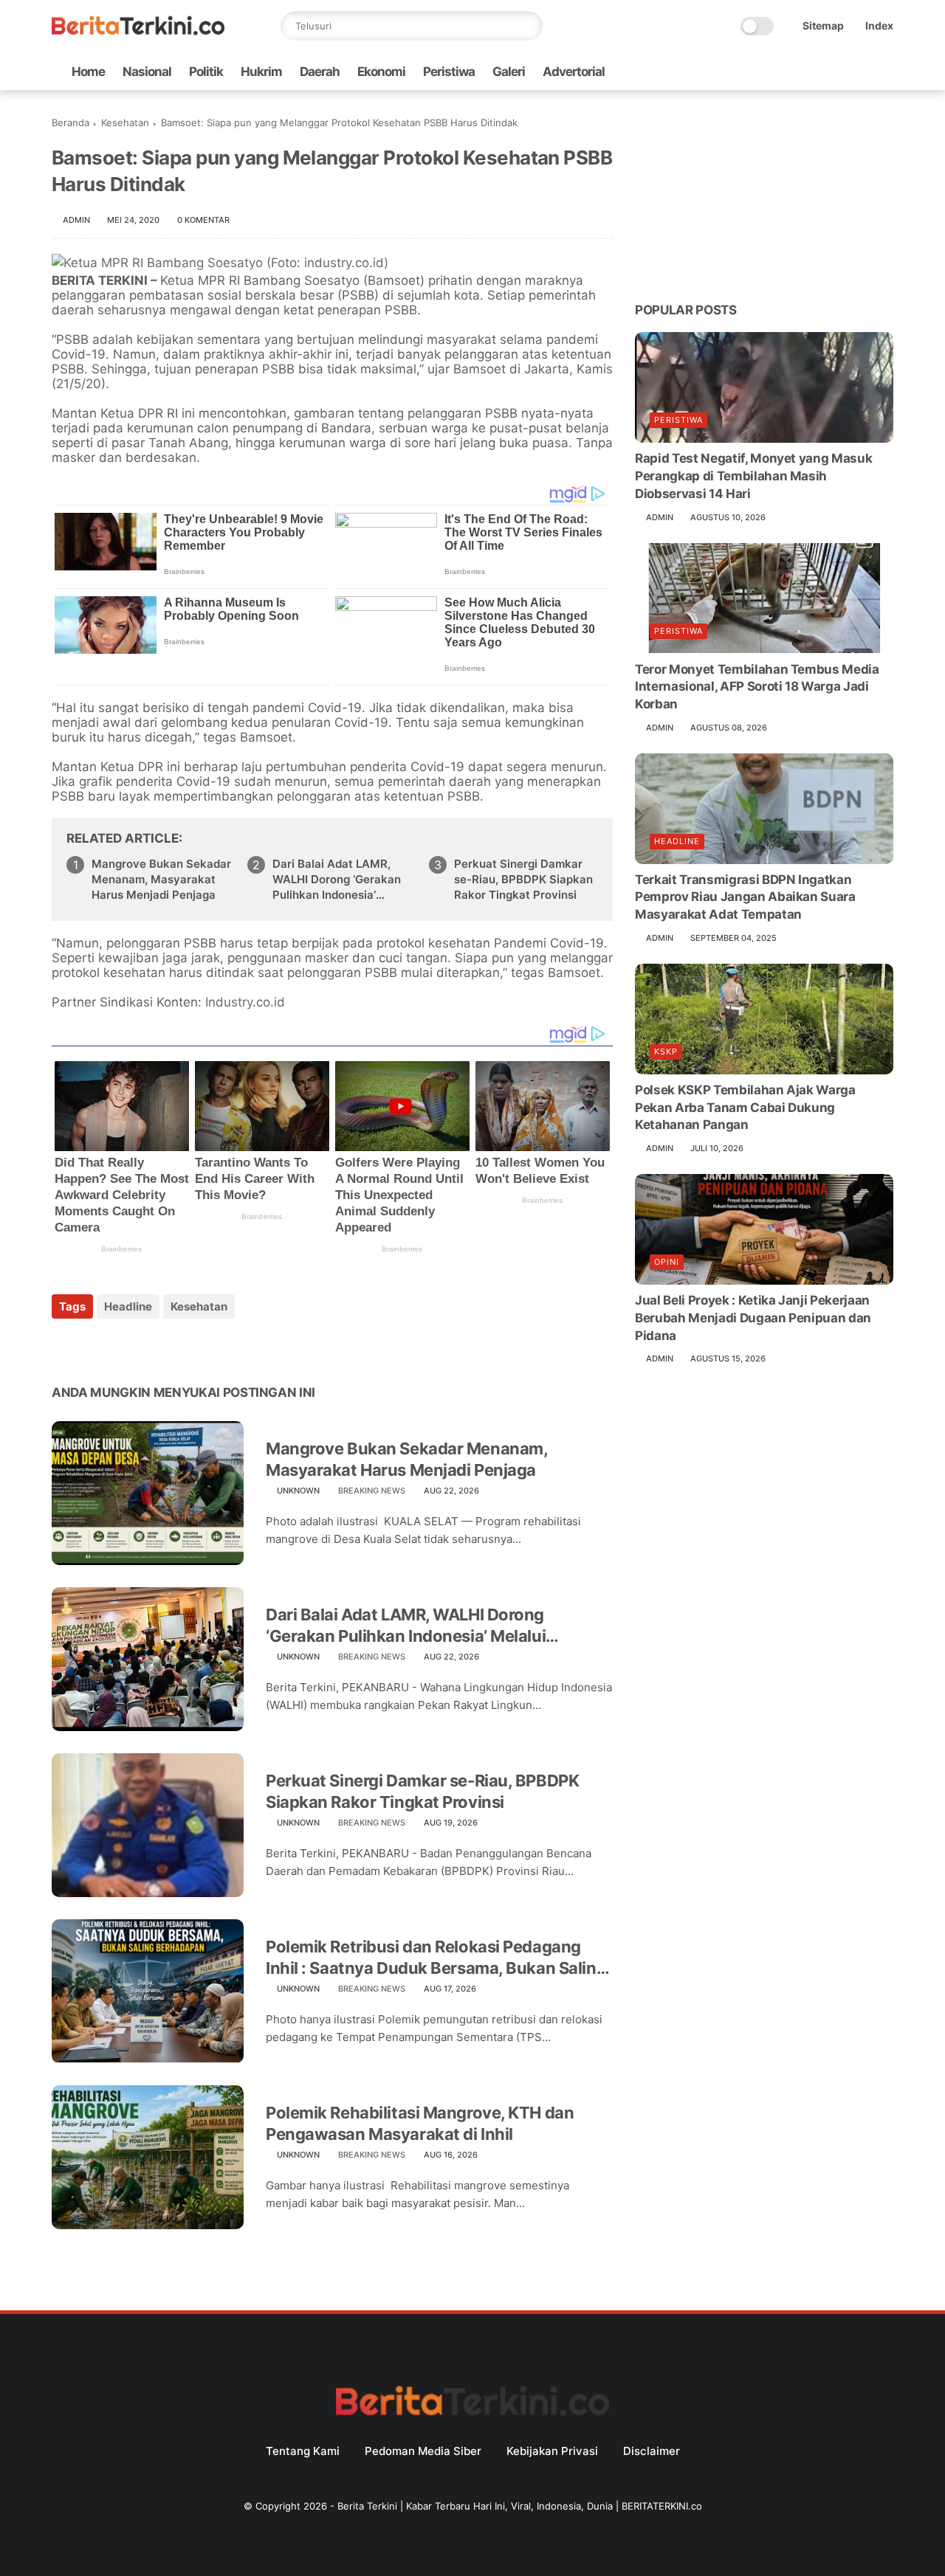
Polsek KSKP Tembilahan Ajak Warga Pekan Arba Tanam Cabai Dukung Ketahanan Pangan (745, 1108)
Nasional (147, 72)
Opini (667, 1262)
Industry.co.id (245, 1002)
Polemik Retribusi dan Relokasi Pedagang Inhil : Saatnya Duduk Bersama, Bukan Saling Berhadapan (436, 1958)
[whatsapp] (814, 72)
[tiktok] (838, 72)
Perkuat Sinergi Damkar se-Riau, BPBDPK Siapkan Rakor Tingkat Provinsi (523, 879)
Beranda (71, 122)
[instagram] (862, 72)
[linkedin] (183, 1346)
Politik (206, 72)
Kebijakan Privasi (552, 2451)
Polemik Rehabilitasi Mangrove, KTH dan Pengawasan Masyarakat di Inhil (420, 2123)
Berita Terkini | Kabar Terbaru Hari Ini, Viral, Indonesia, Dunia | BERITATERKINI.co (520, 2506)
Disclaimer (652, 2451)
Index (879, 25)
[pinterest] (153, 1346)
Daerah (320, 72)
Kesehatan (125, 122)
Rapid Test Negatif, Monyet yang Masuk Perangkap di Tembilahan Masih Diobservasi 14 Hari (753, 476)
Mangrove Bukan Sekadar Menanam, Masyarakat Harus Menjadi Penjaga (161, 879)
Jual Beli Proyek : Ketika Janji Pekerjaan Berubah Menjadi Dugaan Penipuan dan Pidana (753, 1318)
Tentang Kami (303, 2451)
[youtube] (885, 72)
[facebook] (767, 72)
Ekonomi (381, 72)
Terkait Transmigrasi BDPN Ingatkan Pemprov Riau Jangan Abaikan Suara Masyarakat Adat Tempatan (745, 897)
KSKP (666, 1052)
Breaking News (372, 1491)
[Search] (528, 26)
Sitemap (823, 25)
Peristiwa (449, 72)
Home (88, 72)
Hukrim (261, 72)
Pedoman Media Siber (423, 2451)
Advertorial (574, 72)
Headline (128, 1306)
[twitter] (791, 72)
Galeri (509, 72)
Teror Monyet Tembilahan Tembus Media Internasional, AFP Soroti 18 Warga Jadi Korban (757, 686)
